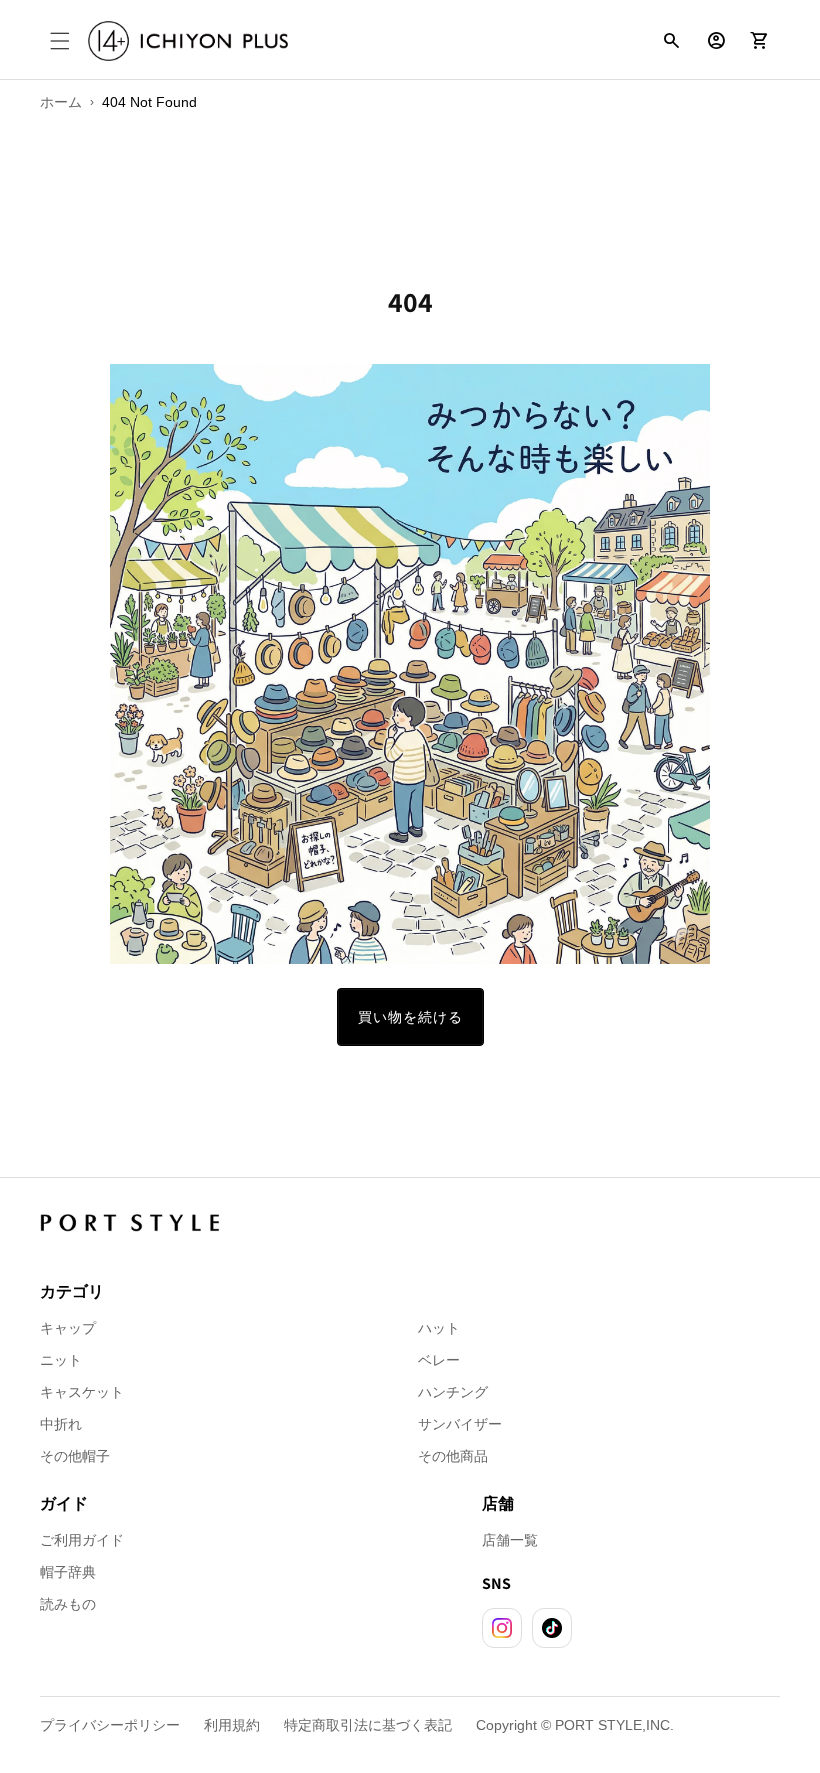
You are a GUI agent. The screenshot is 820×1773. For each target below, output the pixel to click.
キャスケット (82, 1392)
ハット (439, 1328)
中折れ (61, 1424)
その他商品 (453, 1456)
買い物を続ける (410, 1017)
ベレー (439, 1360)
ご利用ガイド (82, 1540)
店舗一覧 (510, 1540)
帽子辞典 (68, 1572)
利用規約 (232, 1725)
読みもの (68, 1604)
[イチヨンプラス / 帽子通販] (188, 41)
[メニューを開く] (60, 41)
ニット (61, 1360)
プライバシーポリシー (110, 1725)
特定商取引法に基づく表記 (368, 1725)
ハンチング (453, 1392)
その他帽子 (75, 1456)
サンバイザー (460, 1424)
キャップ (68, 1328)
